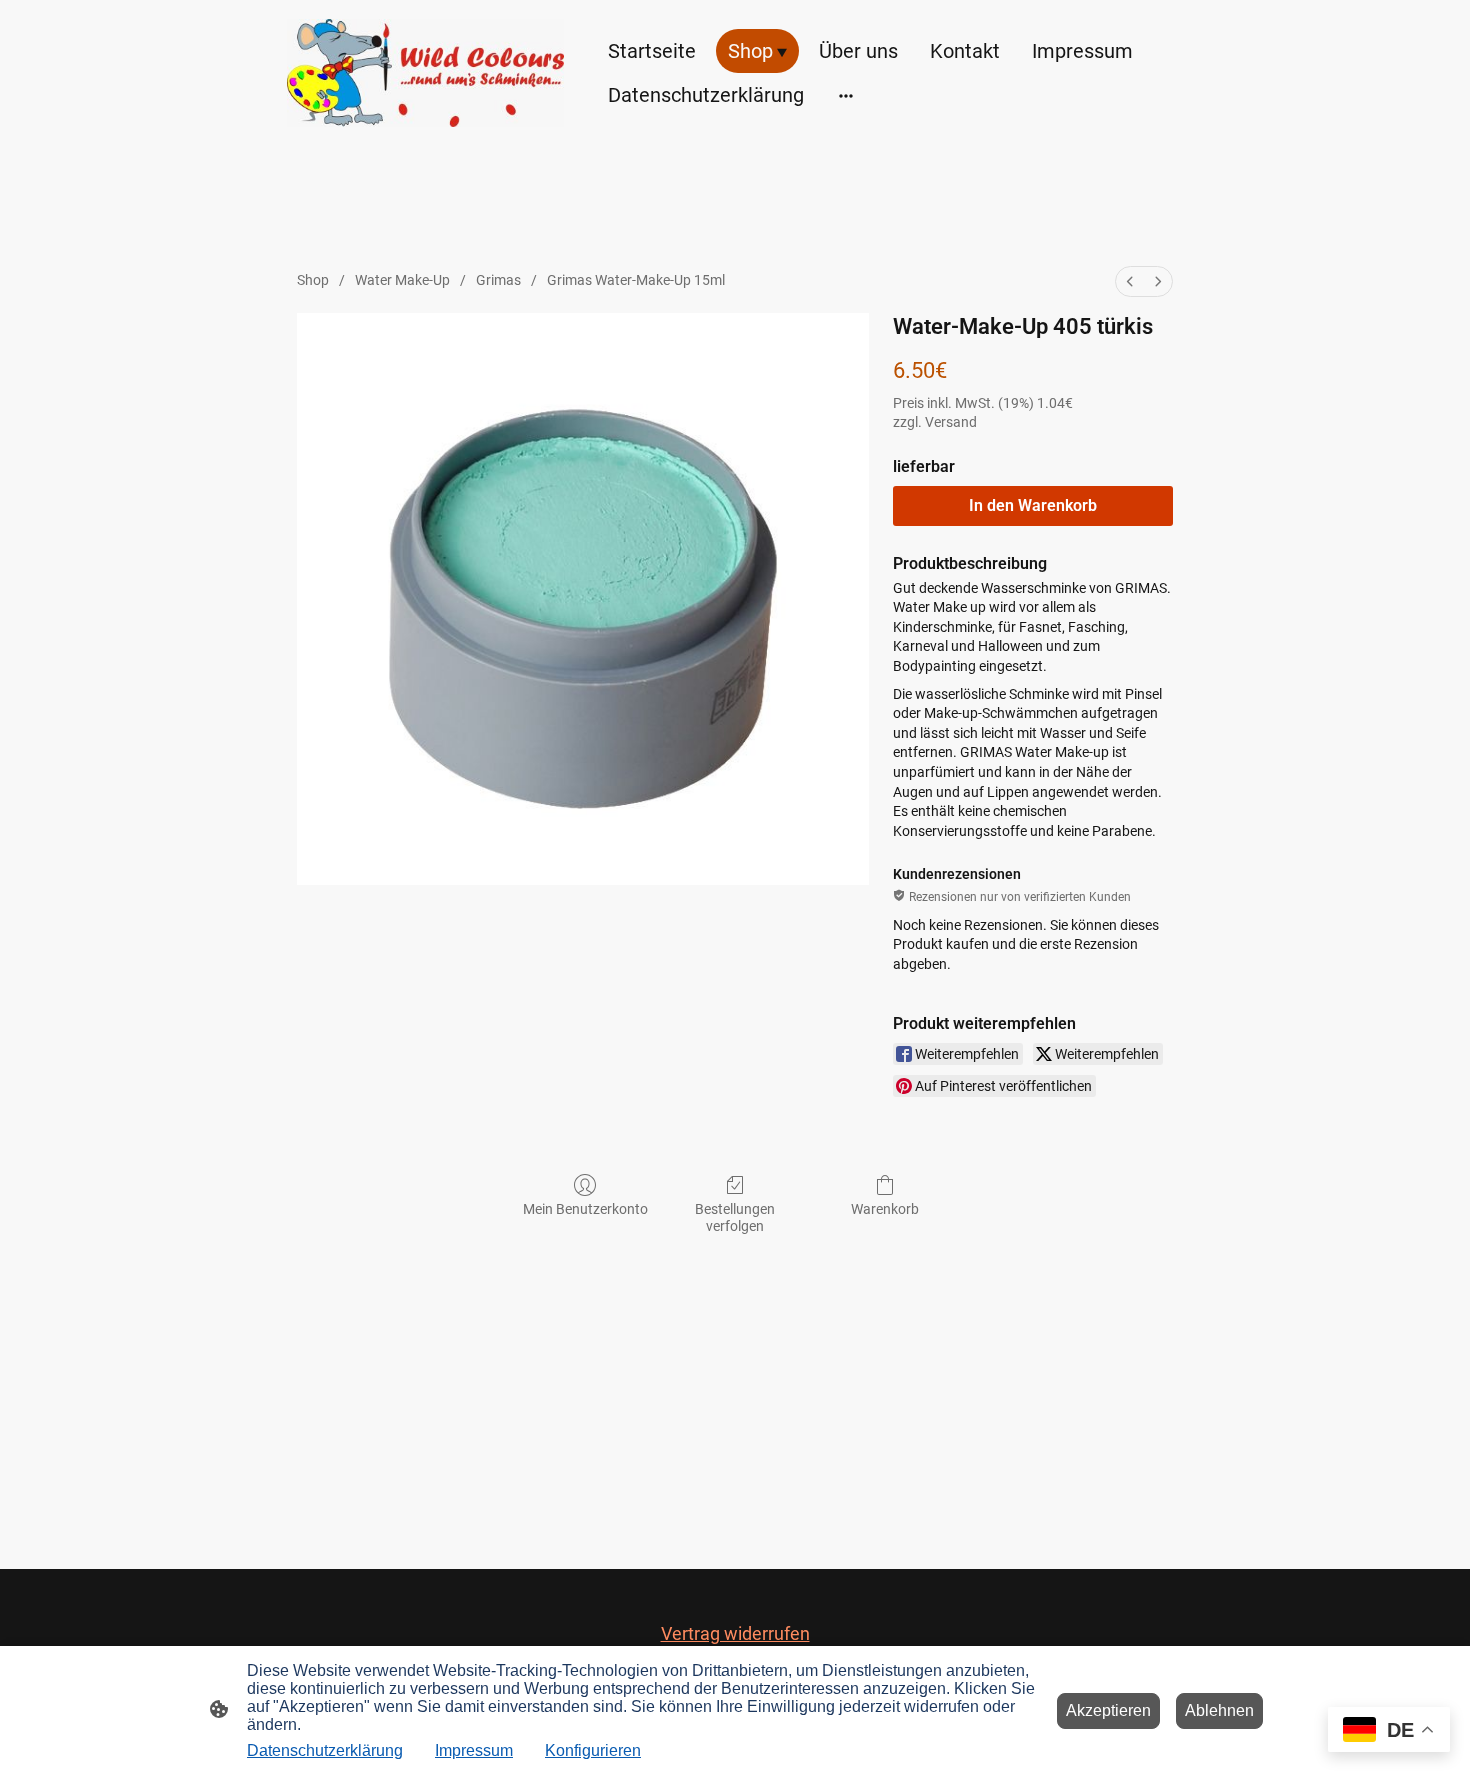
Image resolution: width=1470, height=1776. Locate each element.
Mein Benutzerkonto (585, 1209)
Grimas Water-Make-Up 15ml (636, 280)
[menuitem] (1130, 281)
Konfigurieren (593, 1750)
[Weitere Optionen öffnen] (846, 94)
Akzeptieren (1108, 1710)
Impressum (474, 1750)
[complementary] (1389, 1731)
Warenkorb (885, 1209)
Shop (313, 280)
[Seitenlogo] (425, 73)
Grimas (498, 280)
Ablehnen (1219, 1710)
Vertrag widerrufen (735, 1633)
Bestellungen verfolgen (735, 1217)
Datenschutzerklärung (325, 1750)
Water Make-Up (402, 280)
